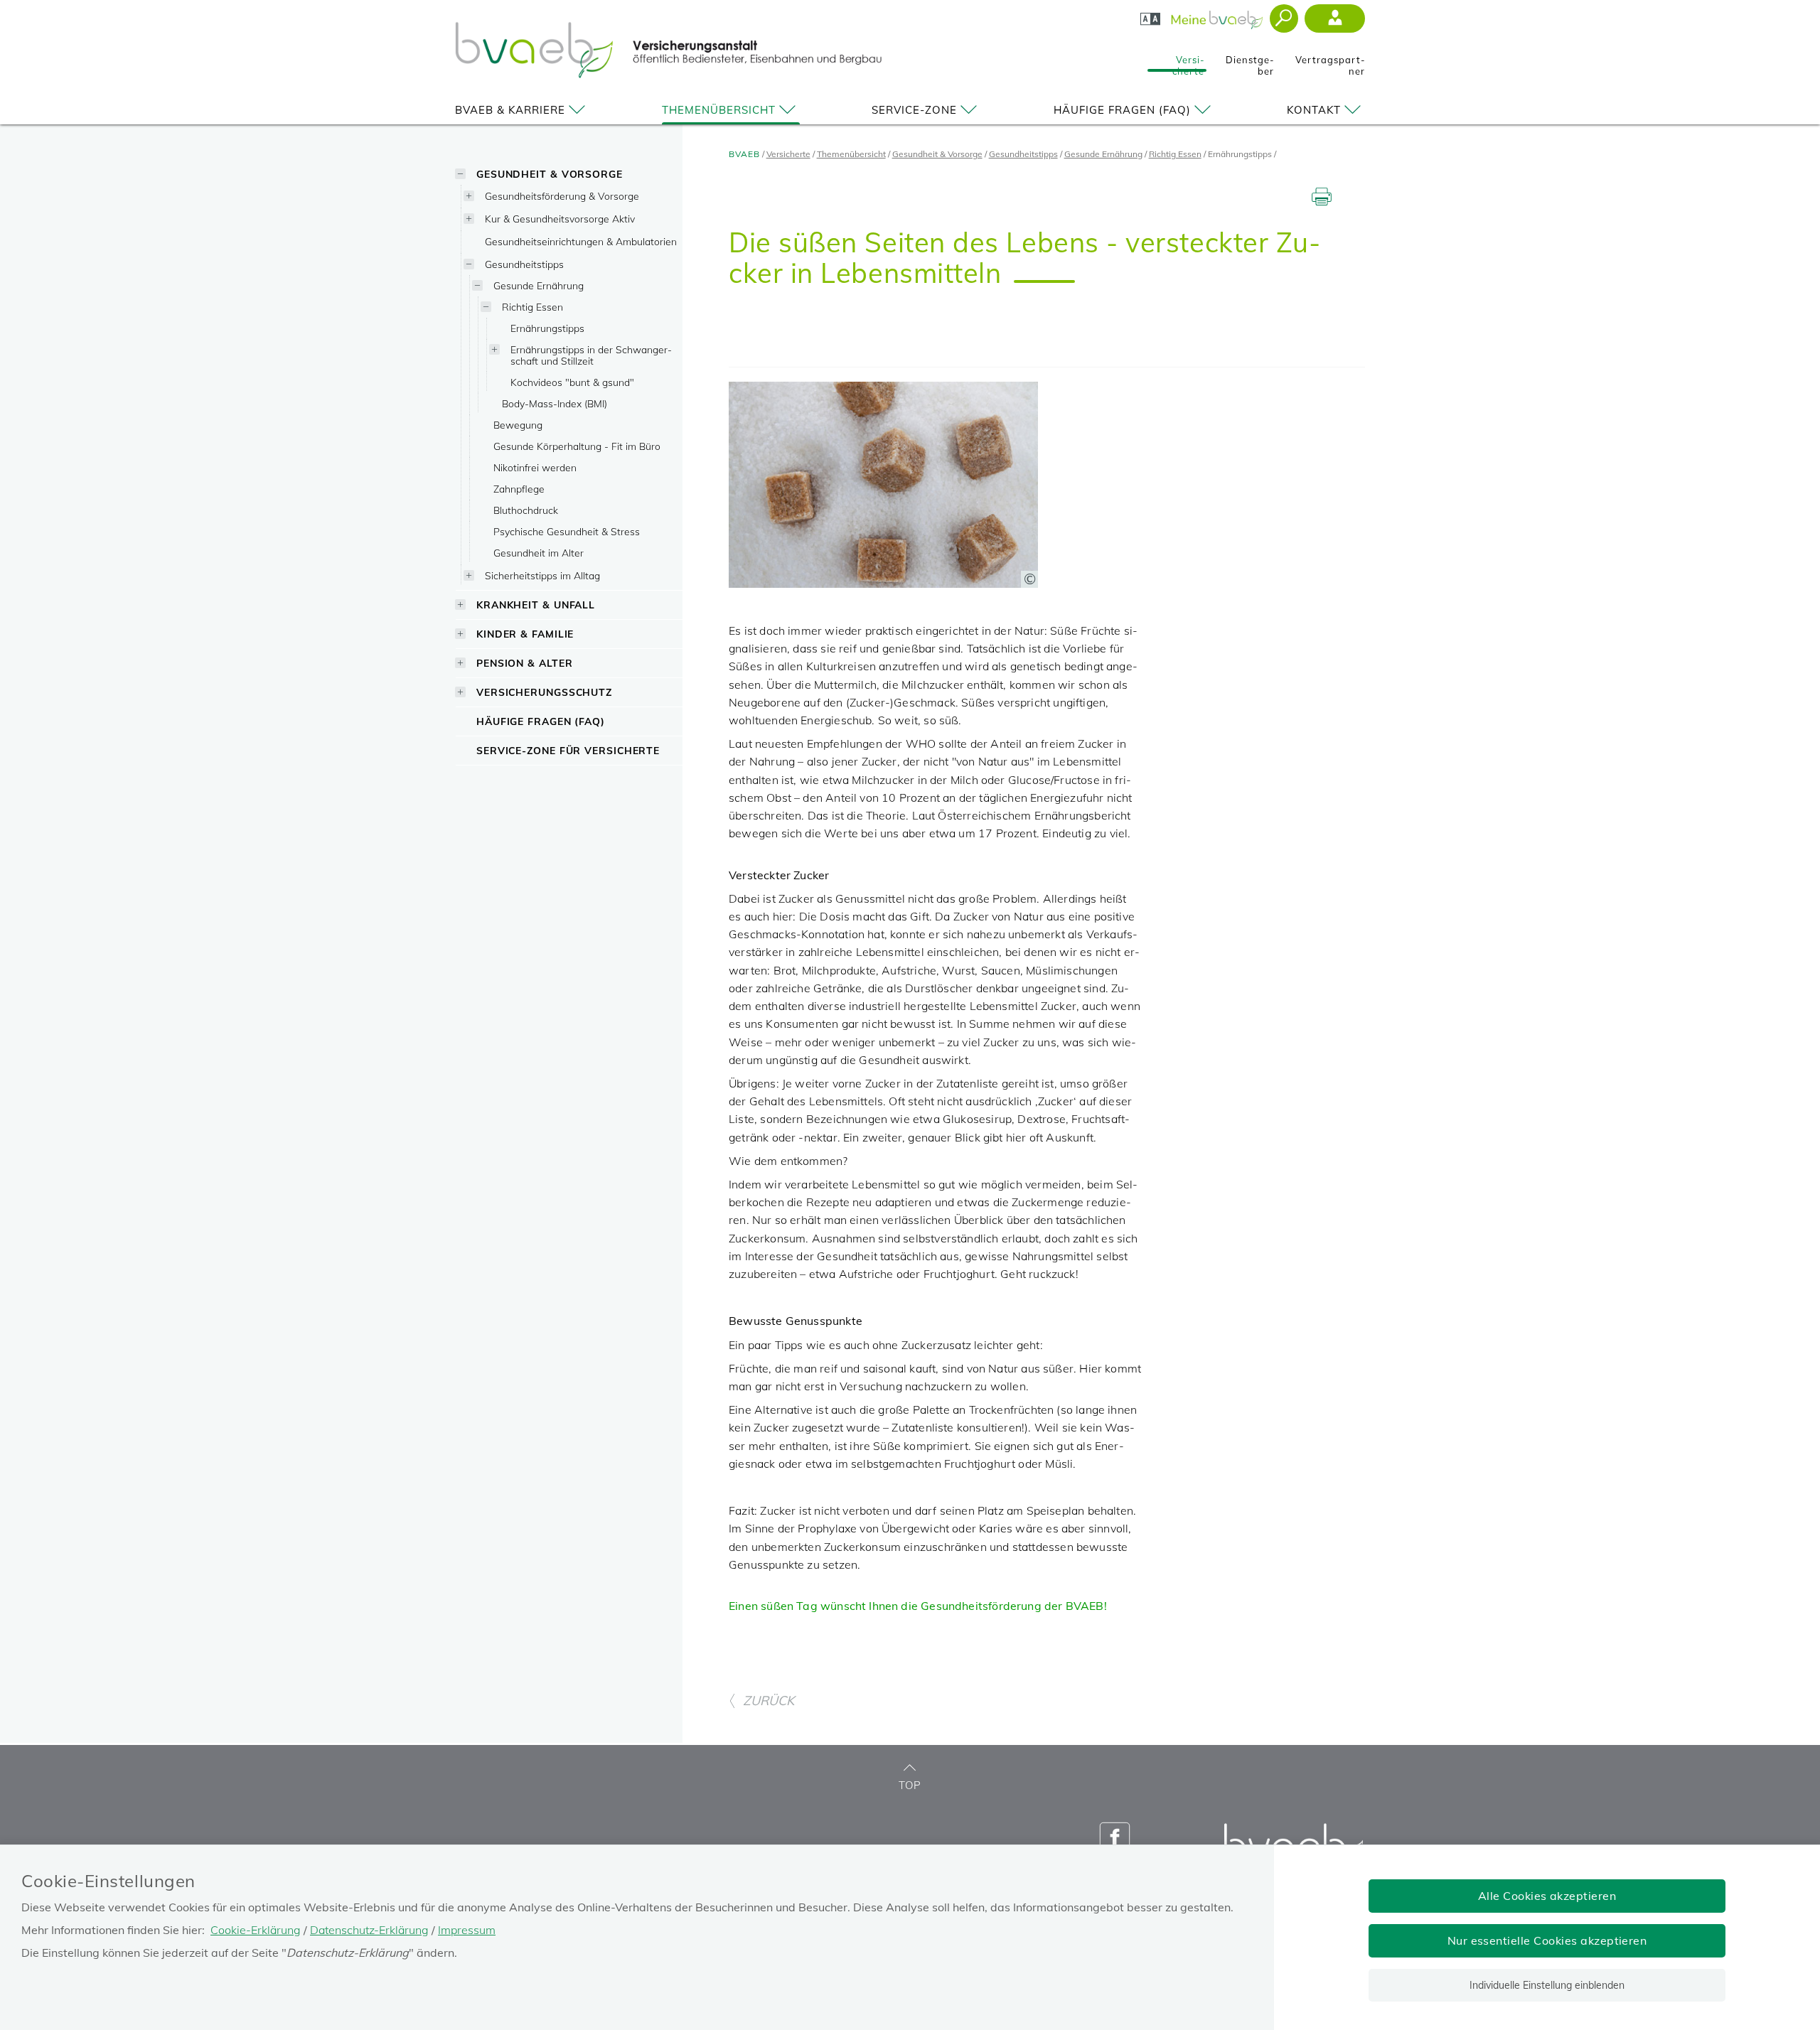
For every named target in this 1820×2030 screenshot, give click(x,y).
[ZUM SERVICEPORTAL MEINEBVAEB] (1218, 16)
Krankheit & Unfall (536, 605)
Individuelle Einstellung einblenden (1547, 1985)
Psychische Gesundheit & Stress (567, 531)
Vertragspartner (1330, 61)
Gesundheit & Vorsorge (550, 174)
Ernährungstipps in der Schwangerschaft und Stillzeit (591, 355)
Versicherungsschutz (544, 692)
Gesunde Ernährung (539, 285)
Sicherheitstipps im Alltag (542, 575)
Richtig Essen (532, 307)
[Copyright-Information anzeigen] (1029, 579)
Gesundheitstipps (524, 264)
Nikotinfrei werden (535, 467)
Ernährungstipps (547, 328)
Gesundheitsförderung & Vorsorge (562, 196)
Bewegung (518, 425)
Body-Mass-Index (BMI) (555, 403)
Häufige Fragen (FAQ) (1122, 110)
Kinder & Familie (525, 634)
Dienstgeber (1250, 61)
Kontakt (1314, 110)
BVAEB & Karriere (510, 110)
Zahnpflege (519, 489)
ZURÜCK (769, 1701)
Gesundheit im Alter (539, 553)
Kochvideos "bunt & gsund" (572, 382)
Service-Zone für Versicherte (568, 750)
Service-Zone (914, 110)
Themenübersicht (719, 110)
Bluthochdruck (526, 510)
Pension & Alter (525, 663)
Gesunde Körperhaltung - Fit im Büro (577, 446)
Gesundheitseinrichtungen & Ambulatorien (581, 241)
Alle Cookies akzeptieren (1547, 1896)
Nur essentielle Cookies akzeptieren (1547, 1940)
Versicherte (1188, 61)
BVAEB (744, 154)
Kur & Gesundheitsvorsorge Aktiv (560, 219)
